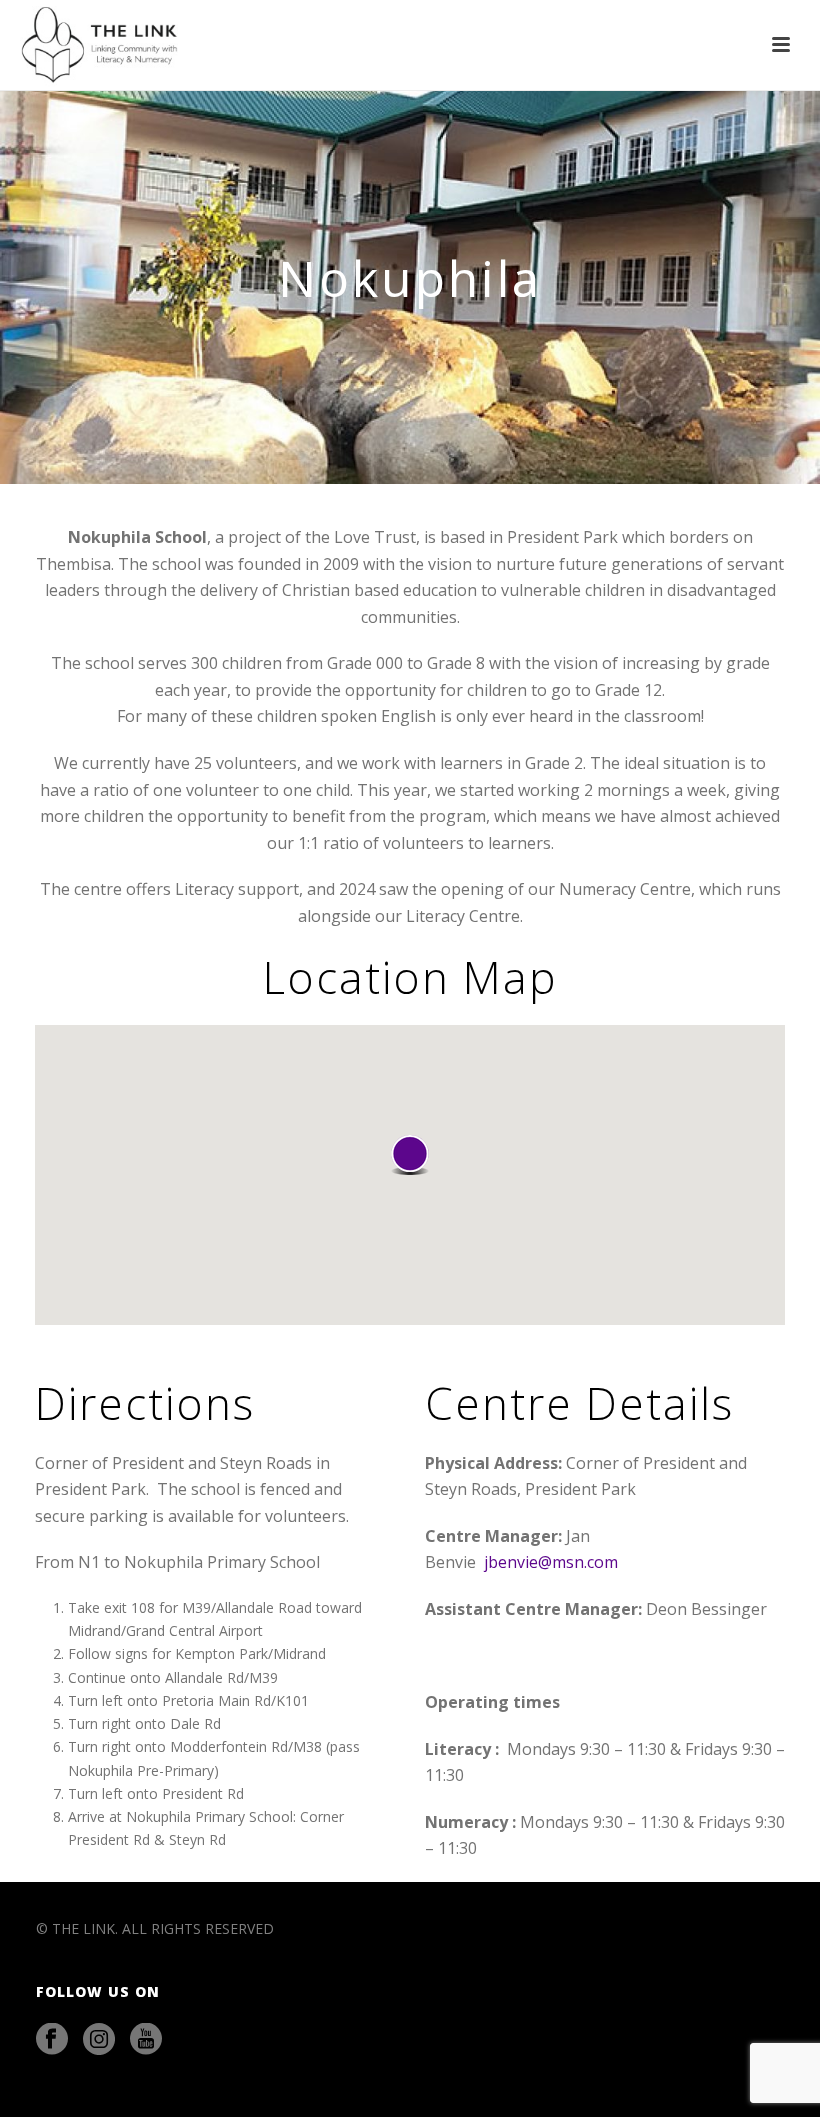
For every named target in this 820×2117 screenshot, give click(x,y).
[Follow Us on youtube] (146, 2040)
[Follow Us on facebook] (52, 2040)
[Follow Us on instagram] (99, 2040)
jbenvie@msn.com (551, 1562)
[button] (410, 1155)
